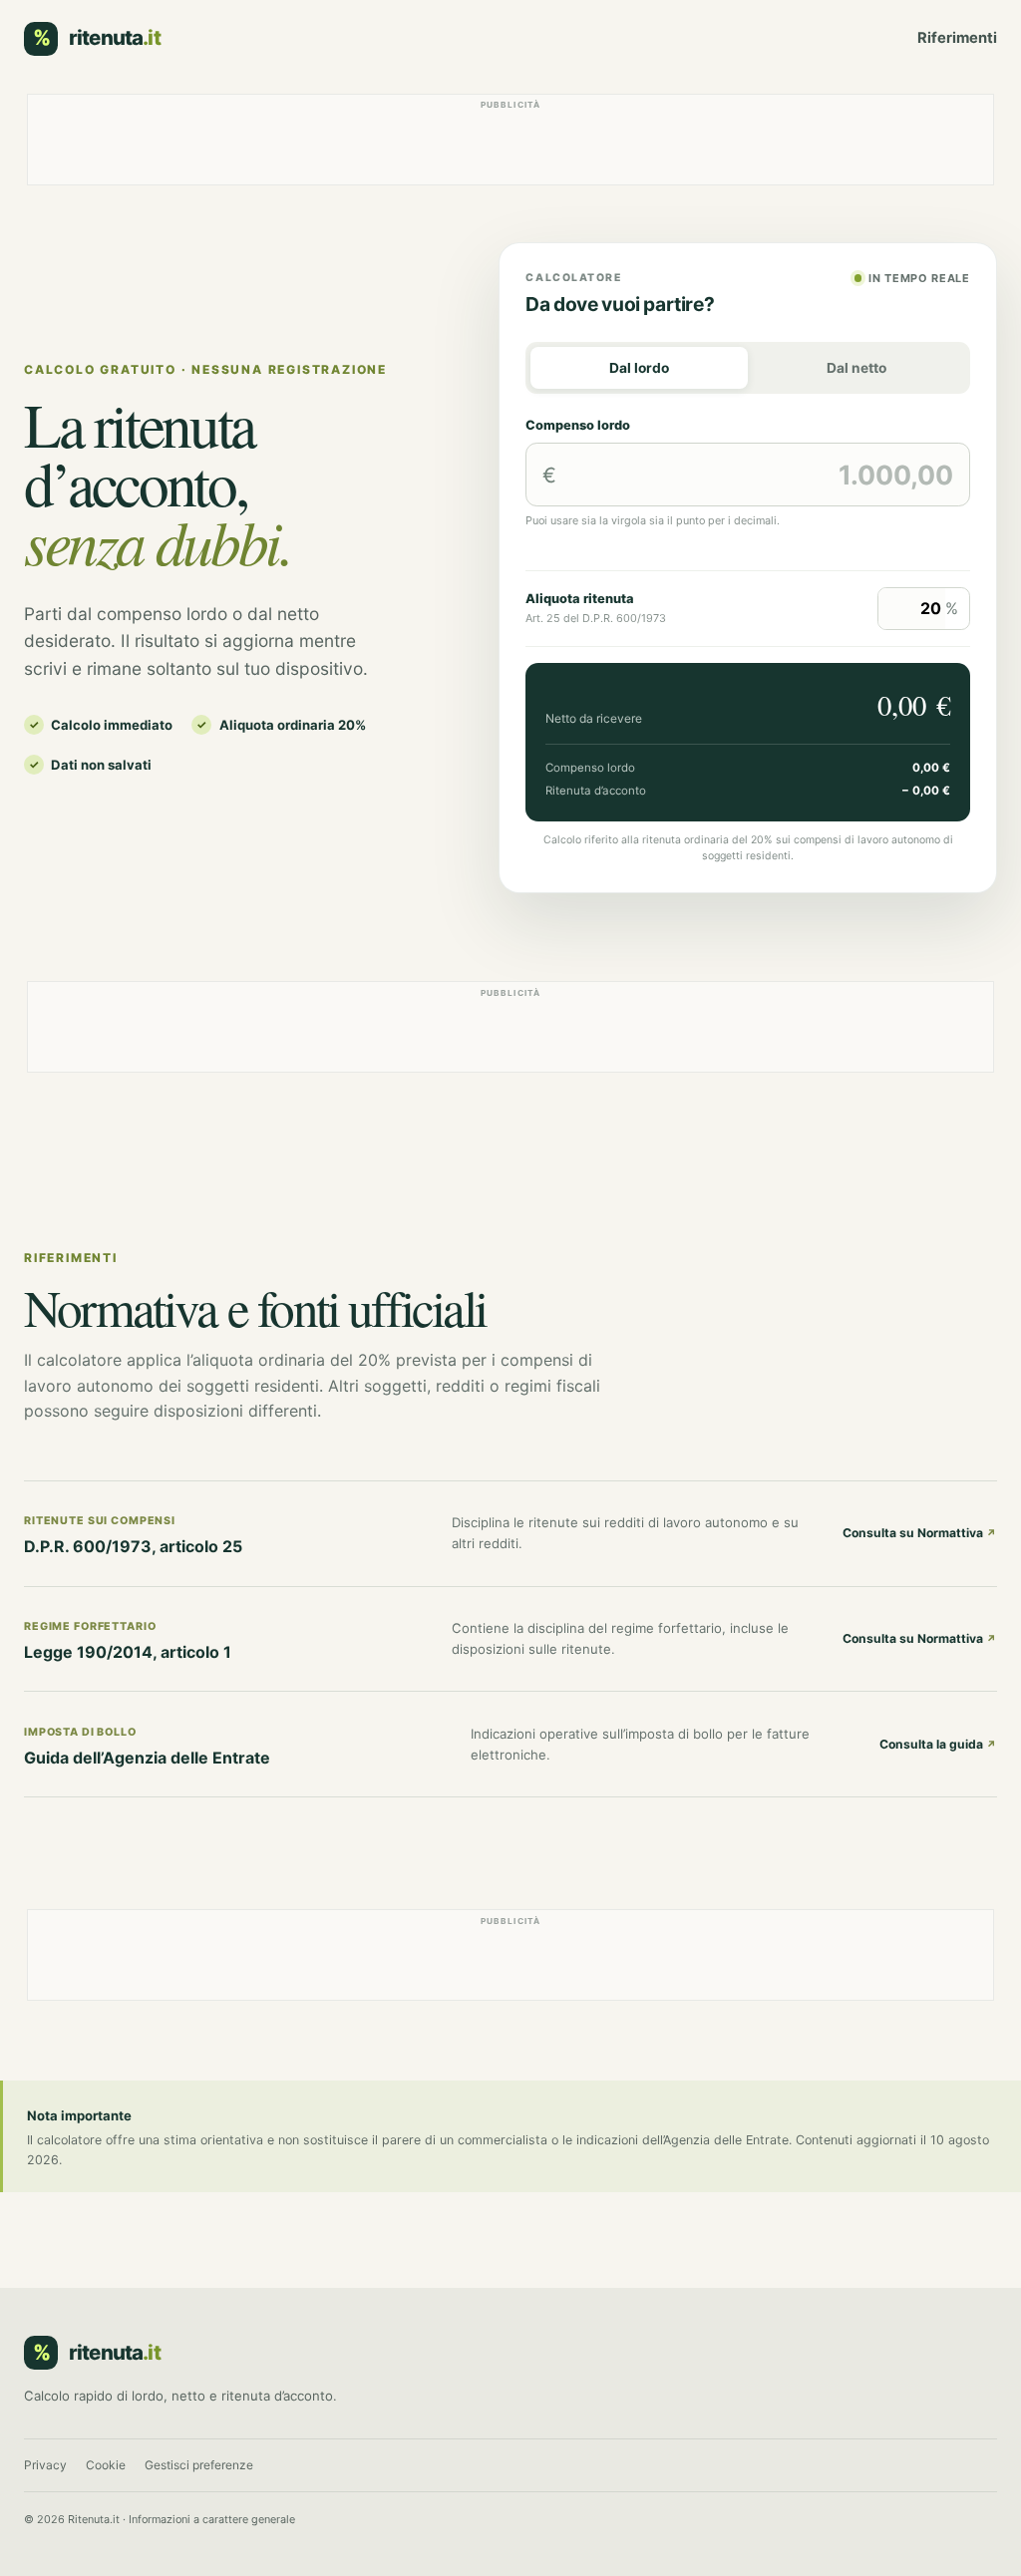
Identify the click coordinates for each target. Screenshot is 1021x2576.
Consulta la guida (938, 1744)
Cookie (106, 2465)
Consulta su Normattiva (920, 1533)
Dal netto (856, 368)
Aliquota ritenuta (580, 599)
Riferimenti (957, 38)
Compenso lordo (578, 425)
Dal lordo (639, 368)
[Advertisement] (510, 140)
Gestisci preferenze (199, 2465)
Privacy (45, 2465)
